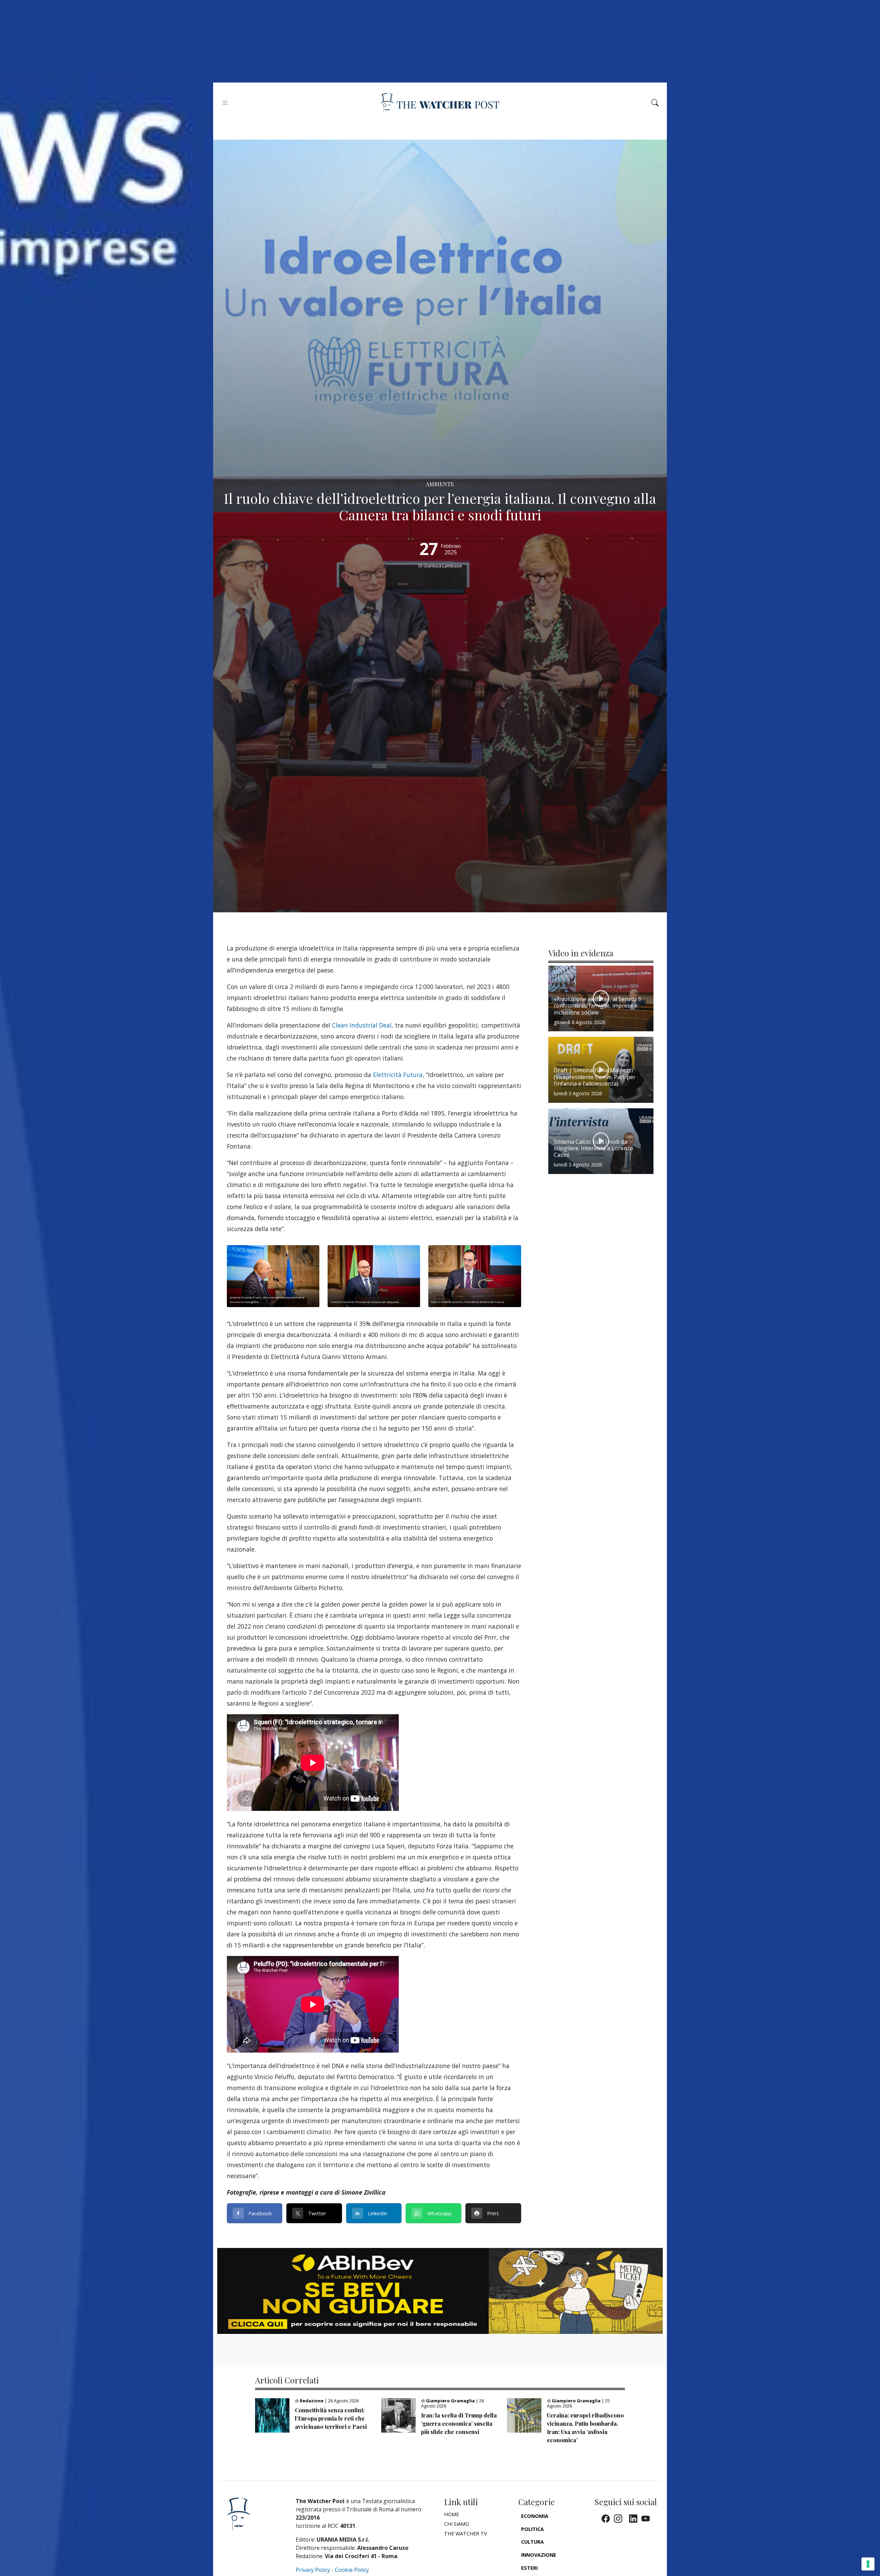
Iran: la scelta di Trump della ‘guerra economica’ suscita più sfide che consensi (459, 2423)
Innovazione (539, 2555)
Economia (535, 2516)
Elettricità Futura (398, 1075)
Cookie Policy (352, 2570)
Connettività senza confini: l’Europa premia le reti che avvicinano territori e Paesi (331, 2418)
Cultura (532, 2542)
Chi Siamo (457, 2524)
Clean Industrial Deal (362, 1025)
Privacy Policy (313, 2570)
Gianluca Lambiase (443, 566)
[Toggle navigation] (225, 103)
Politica (532, 2529)
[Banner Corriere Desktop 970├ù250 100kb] (440, 2290)
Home (452, 2514)
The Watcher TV (466, 2534)
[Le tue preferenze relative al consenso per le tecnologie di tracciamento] (868, 2564)
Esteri (529, 2568)
